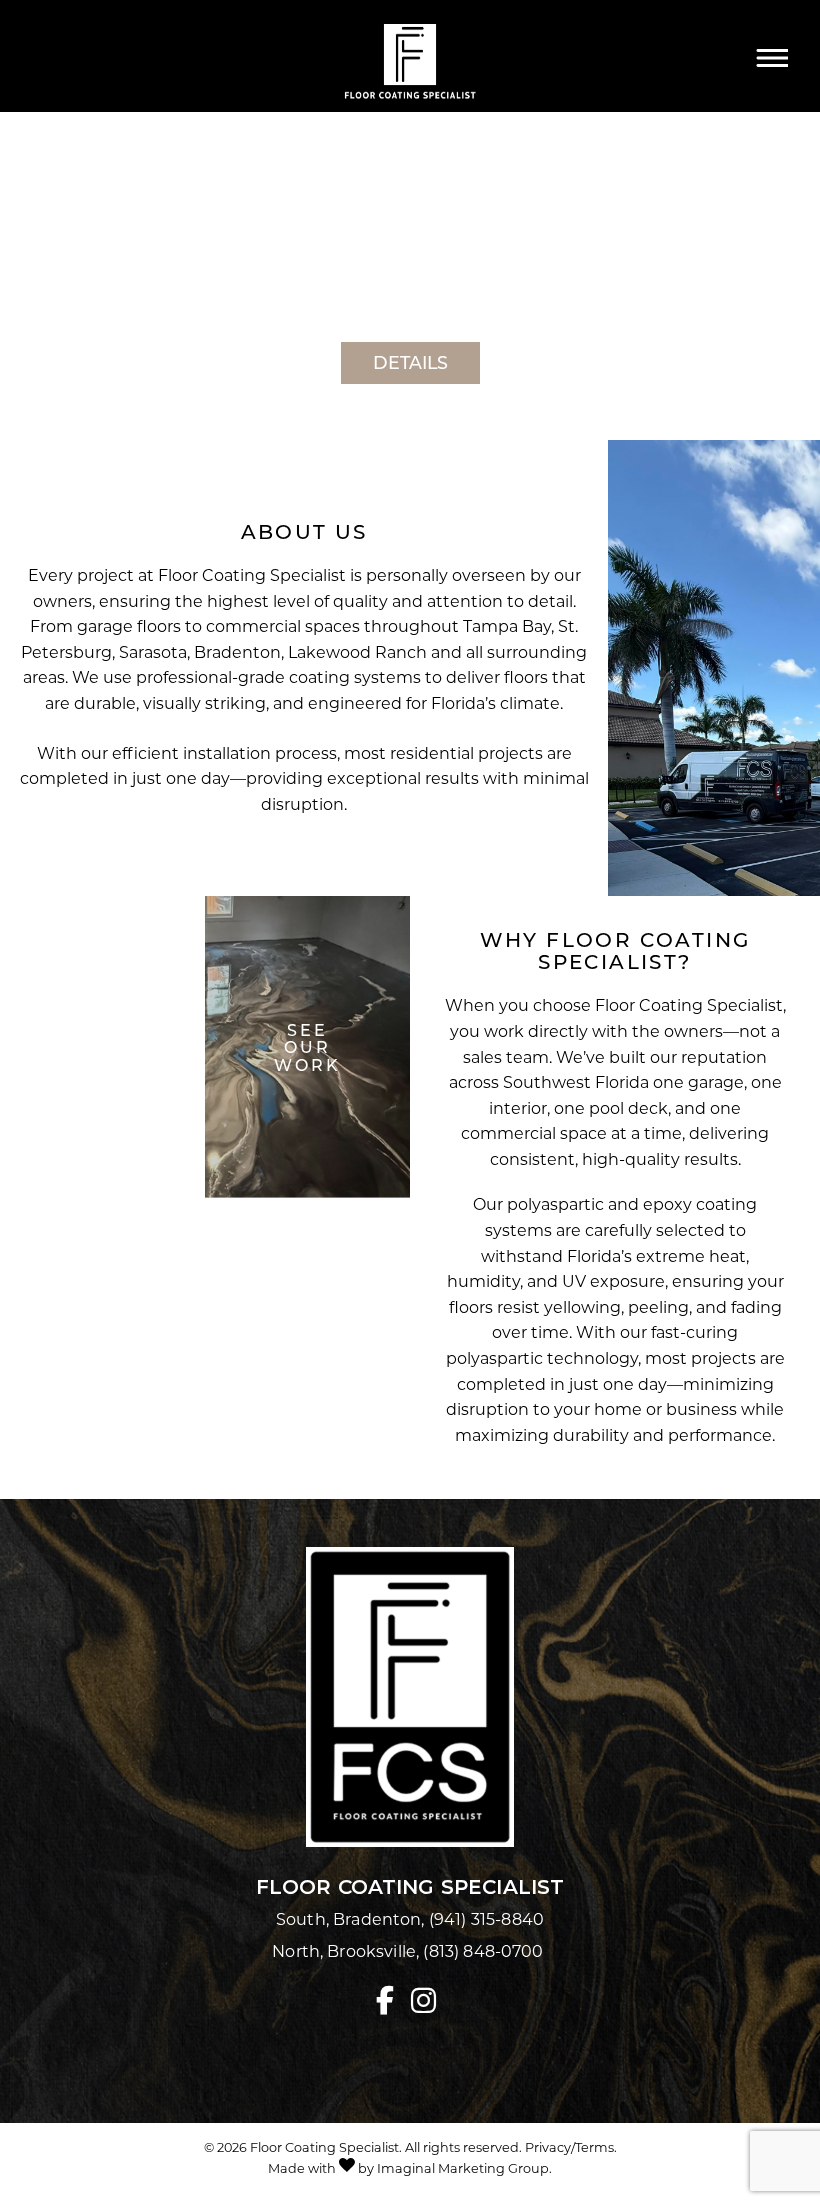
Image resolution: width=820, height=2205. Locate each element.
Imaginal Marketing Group (463, 2168)
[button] (389, 2003)
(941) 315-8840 (486, 1918)
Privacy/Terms (569, 2147)
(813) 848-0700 (485, 1950)
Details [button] (410, 362)
